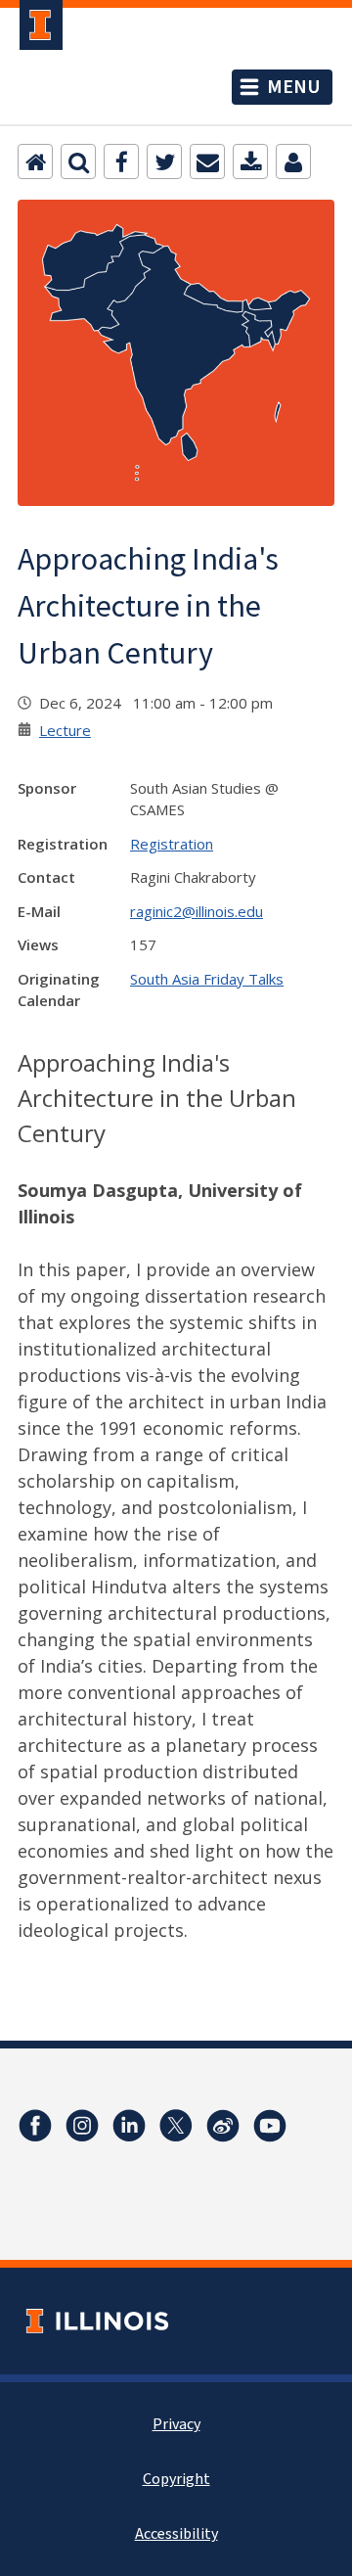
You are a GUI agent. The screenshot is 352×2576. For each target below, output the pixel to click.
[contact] (293, 161)
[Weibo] (223, 2126)
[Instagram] (82, 2126)
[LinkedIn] (129, 2126)
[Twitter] (164, 161)
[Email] (207, 161)
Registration (172, 844)
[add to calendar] (250, 161)
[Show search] (78, 161)
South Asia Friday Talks (207, 979)
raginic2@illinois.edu (197, 911)
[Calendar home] (35, 161)
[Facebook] (121, 161)
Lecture (65, 730)
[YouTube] (270, 2126)
